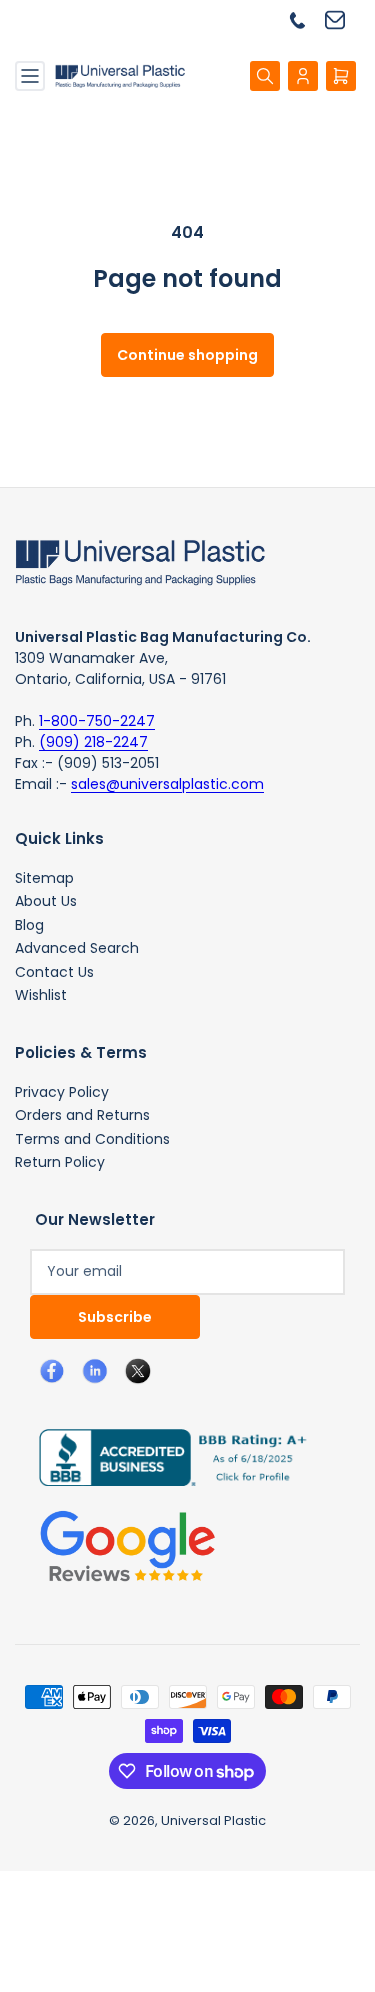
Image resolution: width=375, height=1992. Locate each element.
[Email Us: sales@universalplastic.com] (342, 19)
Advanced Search (77, 948)
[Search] (265, 76)
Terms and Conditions (92, 1139)
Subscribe (115, 1317)
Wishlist (41, 995)
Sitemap (44, 878)
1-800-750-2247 (97, 721)
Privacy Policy (62, 1092)
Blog (29, 925)
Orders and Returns (82, 1115)
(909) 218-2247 (93, 742)
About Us (46, 901)
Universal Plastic (213, 1820)
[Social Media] (165, 1456)
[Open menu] (30, 76)
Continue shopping (187, 355)
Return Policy (60, 1162)
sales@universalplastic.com (167, 784)
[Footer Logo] (140, 561)
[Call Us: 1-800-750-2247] (305, 19)
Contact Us (54, 972)
